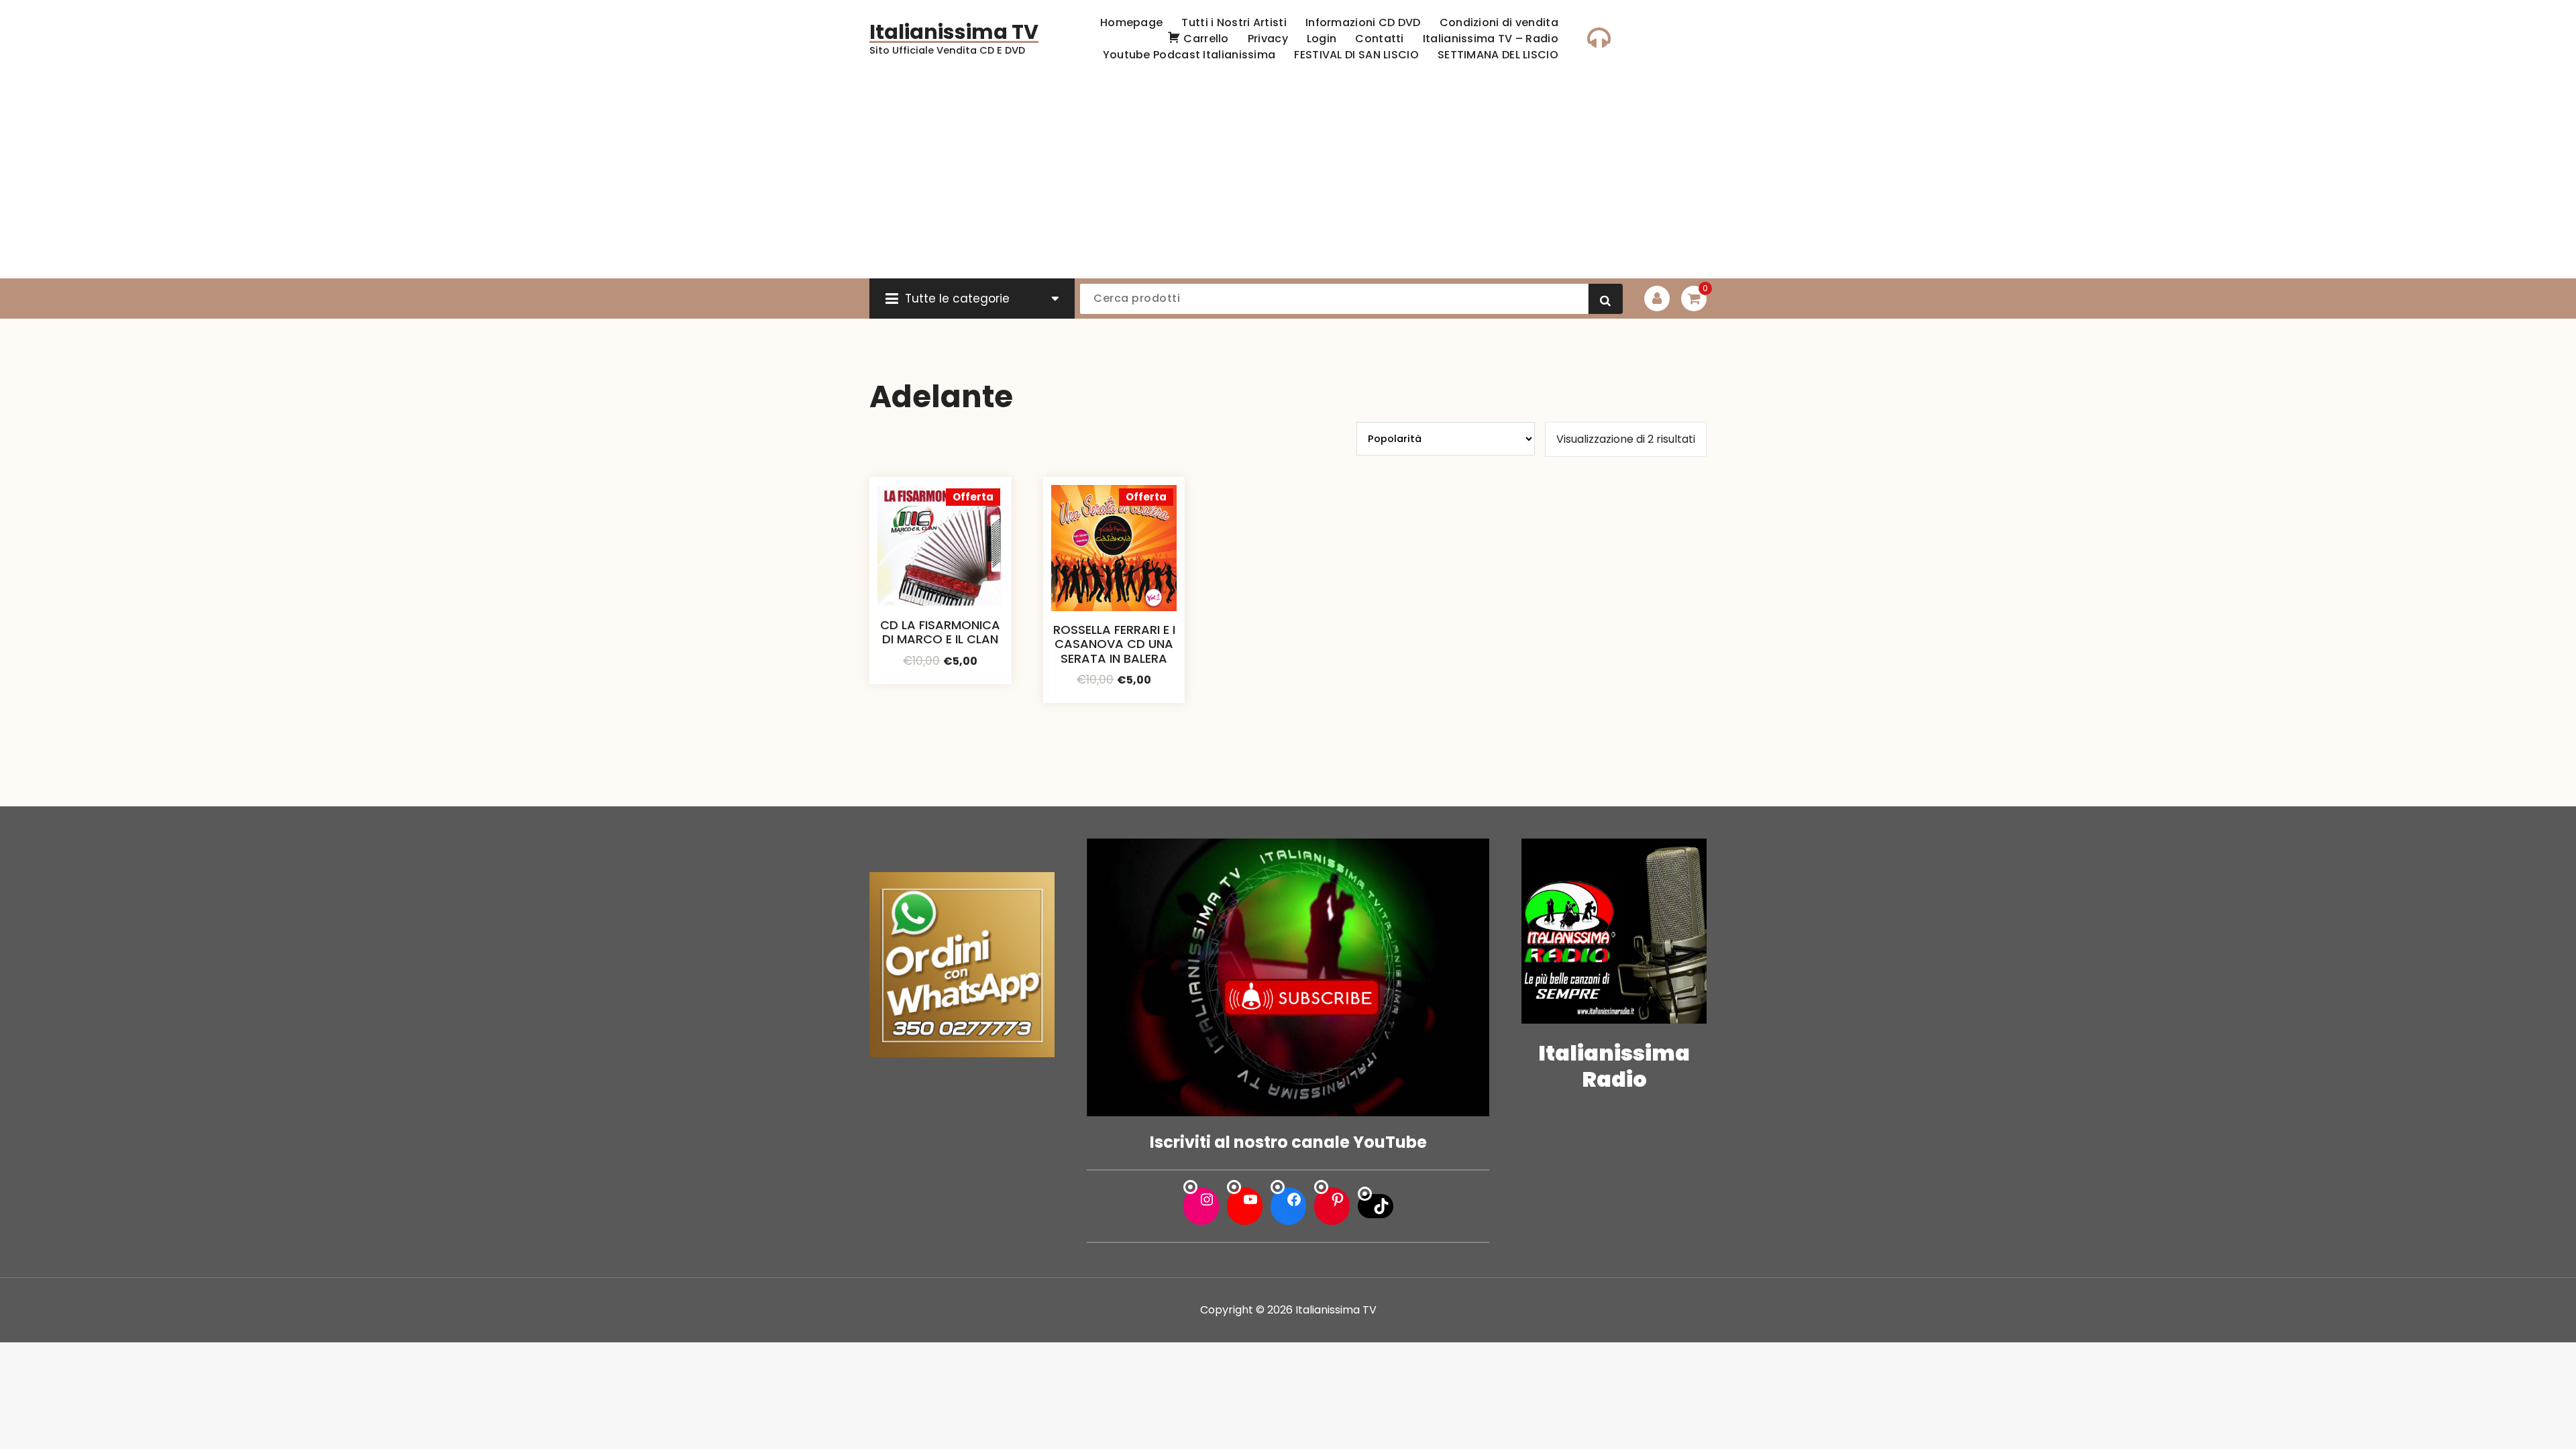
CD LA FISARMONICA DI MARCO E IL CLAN (940, 632)
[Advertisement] (1288, 178)
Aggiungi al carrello (941, 680)
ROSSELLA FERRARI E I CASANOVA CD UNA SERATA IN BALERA (1114, 644)
